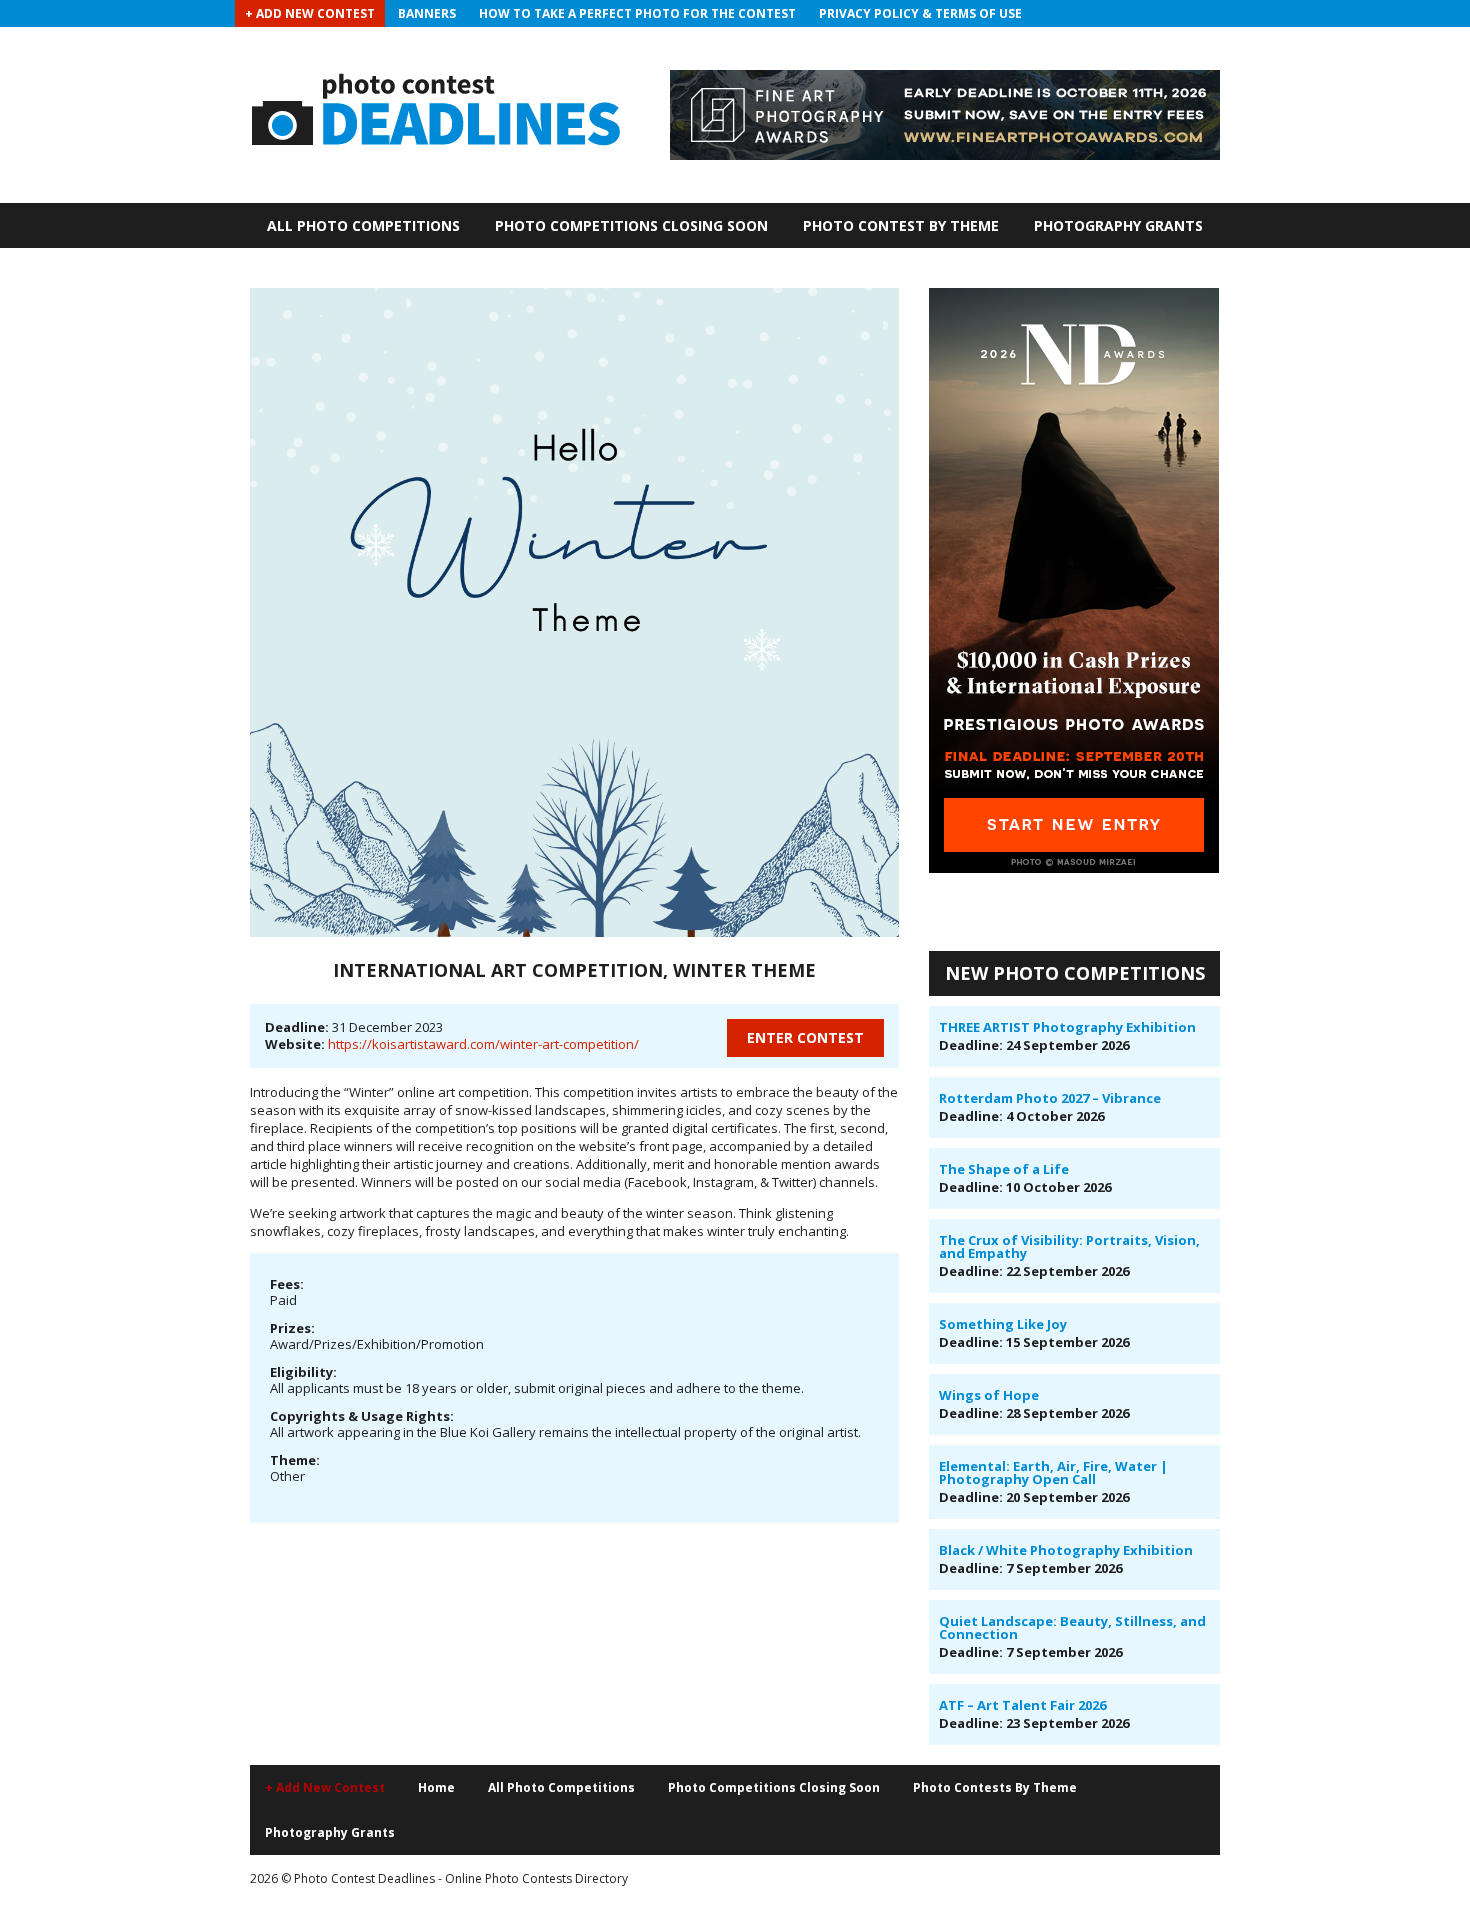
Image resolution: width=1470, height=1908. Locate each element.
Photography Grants (1118, 225)
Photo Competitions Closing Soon (631, 225)
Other (287, 1476)
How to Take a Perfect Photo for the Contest (637, 13)
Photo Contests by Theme (995, 1787)
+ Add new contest (325, 1787)
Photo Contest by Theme (901, 225)
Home (436, 1787)
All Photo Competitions (363, 225)
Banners (427, 13)
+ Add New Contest (310, 13)
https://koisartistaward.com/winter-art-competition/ (483, 1044)
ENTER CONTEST (805, 1037)
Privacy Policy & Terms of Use (920, 13)
